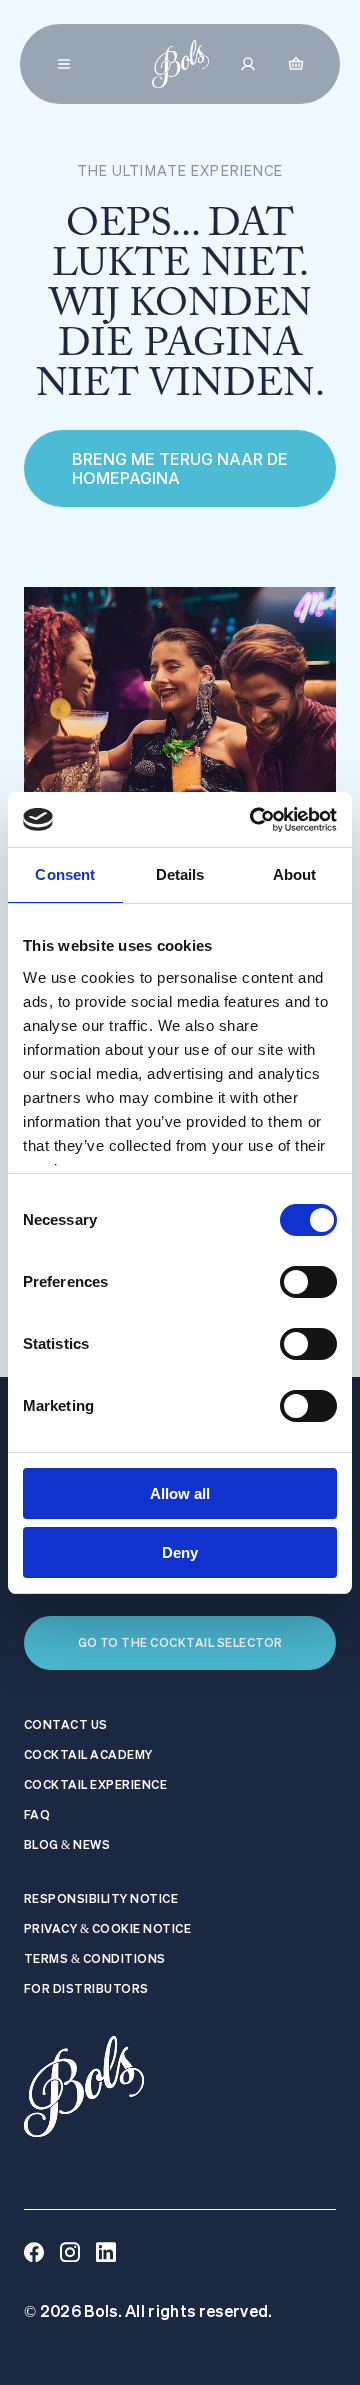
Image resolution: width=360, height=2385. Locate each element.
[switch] (308, 1282)
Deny (180, 1552)
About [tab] (295, 874)
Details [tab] (180, 874)
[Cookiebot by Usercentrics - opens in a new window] (254, 820)
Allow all (180, 1493)
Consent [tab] (65, 874)
